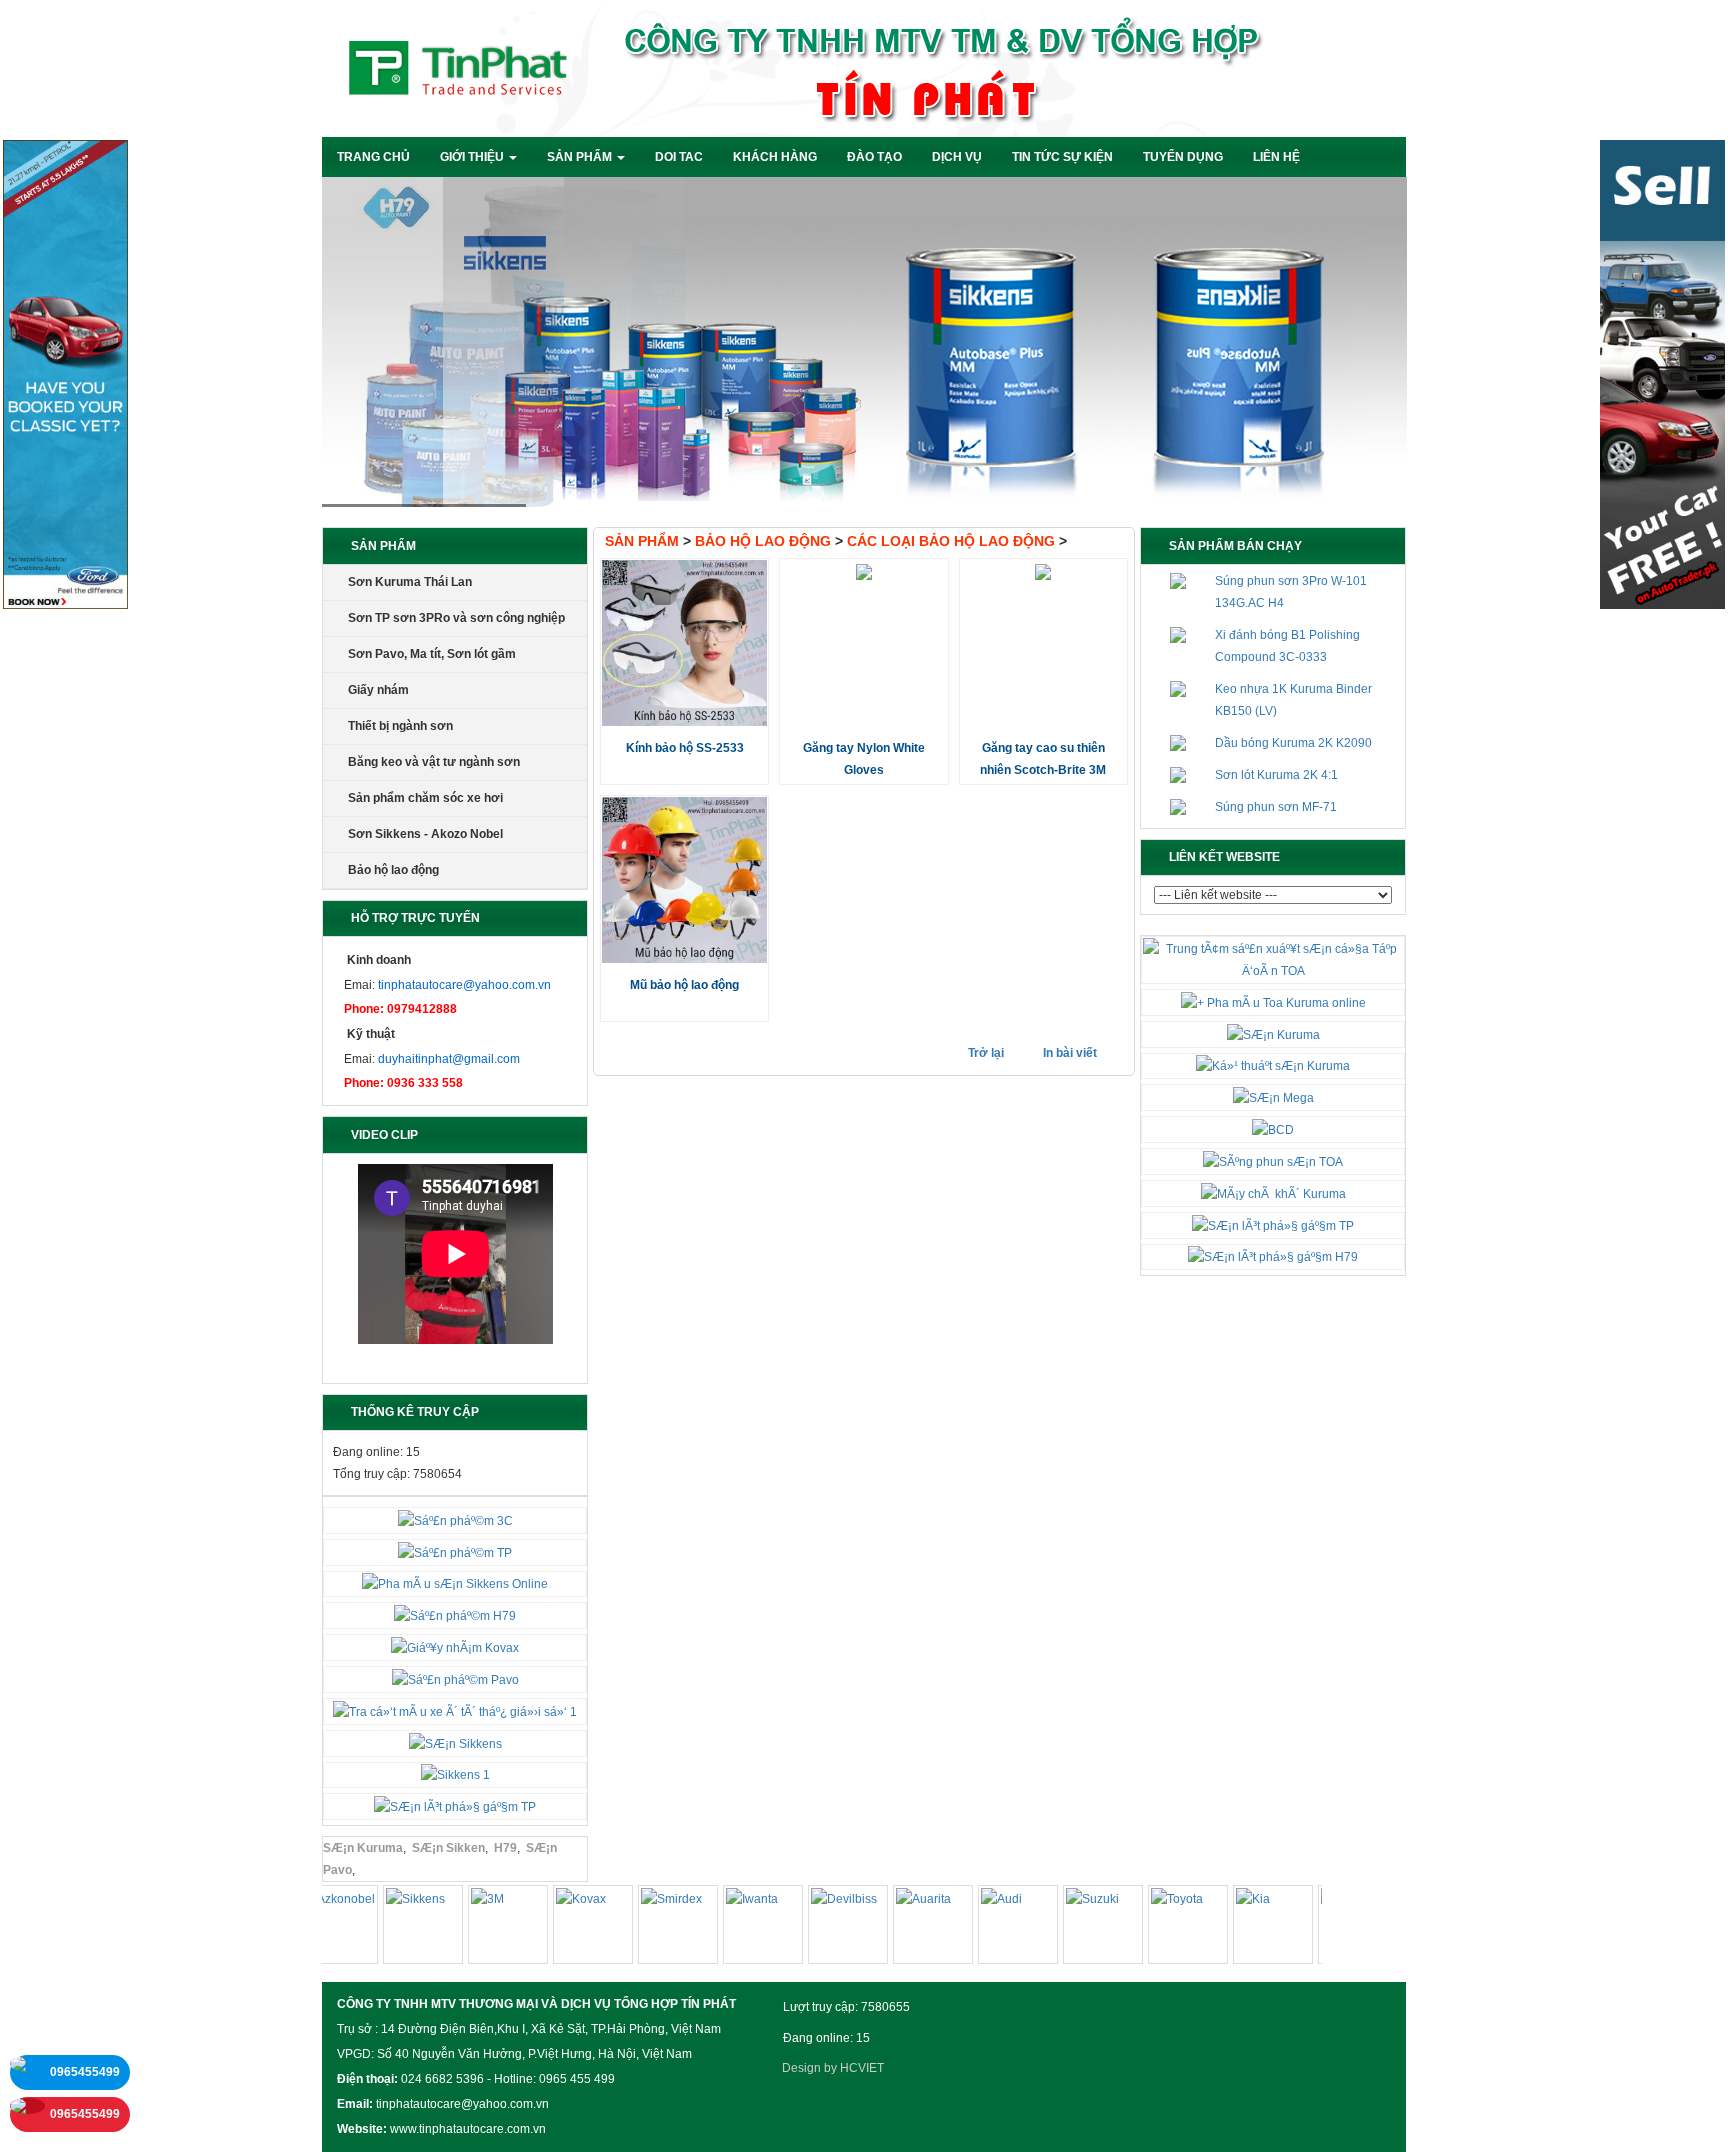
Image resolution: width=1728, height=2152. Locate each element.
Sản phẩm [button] (581, 157)
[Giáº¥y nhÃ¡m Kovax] (455, 1647)
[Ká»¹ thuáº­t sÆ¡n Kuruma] (1273, 1066)
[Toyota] (1154, 1928)
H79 (505, 1848)
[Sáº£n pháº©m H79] (455, 1615)
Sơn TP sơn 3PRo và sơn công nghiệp (456, 618)
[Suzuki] (1069, 1928)
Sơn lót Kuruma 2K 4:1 (1276, 775)
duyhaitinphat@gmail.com (449, 1059)
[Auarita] (899, 1928)
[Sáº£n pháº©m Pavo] (455, 1679)
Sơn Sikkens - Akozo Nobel (425, 834)
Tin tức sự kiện (1062, 157)
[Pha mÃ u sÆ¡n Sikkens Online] (455, 1584)
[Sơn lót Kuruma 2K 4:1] (1178, 775)
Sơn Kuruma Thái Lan (410, 582)
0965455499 (85, 2072)
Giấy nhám (378, 690)
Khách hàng (775, 157)
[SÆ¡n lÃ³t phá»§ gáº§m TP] (455, 1806)
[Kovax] (559, 1928)
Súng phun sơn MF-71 (1276, 807)
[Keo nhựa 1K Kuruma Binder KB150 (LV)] (1178, 689)
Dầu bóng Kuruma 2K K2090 (1293, 743)
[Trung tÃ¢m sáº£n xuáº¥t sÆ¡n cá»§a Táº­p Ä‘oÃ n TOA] (1273, 959)
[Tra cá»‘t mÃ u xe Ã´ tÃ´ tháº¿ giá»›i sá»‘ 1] (455, 1711)
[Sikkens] (389, 1928)
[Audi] (984, 1928)
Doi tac (679, 157)
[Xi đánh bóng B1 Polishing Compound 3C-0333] (1178, 635)
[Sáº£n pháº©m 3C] (455, 1520)
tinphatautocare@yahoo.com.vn (464, 985)
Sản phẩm (650, 541)
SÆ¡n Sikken (448, 1848)
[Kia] (1239, 1928)
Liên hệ (1276, 157)
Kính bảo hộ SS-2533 (685, 748)
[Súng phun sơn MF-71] (1178, 807)
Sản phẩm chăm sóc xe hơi (425, 798)
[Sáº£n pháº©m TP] (455, 1552)
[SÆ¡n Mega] (1273, 1097)
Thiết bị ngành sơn (400, 726)
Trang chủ (373, 157)
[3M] (474, 1928)
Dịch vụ (957, 157)
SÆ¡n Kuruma (363, 1848)
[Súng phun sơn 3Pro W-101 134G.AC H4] (1178, 581)
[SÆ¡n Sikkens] (455, 1743)
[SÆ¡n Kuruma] (1273, 1034)
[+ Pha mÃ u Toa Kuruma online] (1273, 1002)
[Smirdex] (644, 1928)
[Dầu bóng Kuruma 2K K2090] (1178, 743)
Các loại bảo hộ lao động (957, 541)
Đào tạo (874, 157)
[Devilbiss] (814, 1928)
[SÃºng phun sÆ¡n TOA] (1273, 1161)
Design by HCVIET (833, 2068)
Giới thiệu (473, 157)
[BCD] (1273, 1129)
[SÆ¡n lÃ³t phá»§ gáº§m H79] (1273, 1257)
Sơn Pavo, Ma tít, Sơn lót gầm (432, 654)
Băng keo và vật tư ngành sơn (434, 762)
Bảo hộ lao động (393, 870)
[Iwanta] (729, 1928)
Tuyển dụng (1183, 157)
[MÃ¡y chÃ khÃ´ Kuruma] (1273, 1193)
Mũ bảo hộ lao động (684, 985)
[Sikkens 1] (455, 1775)
